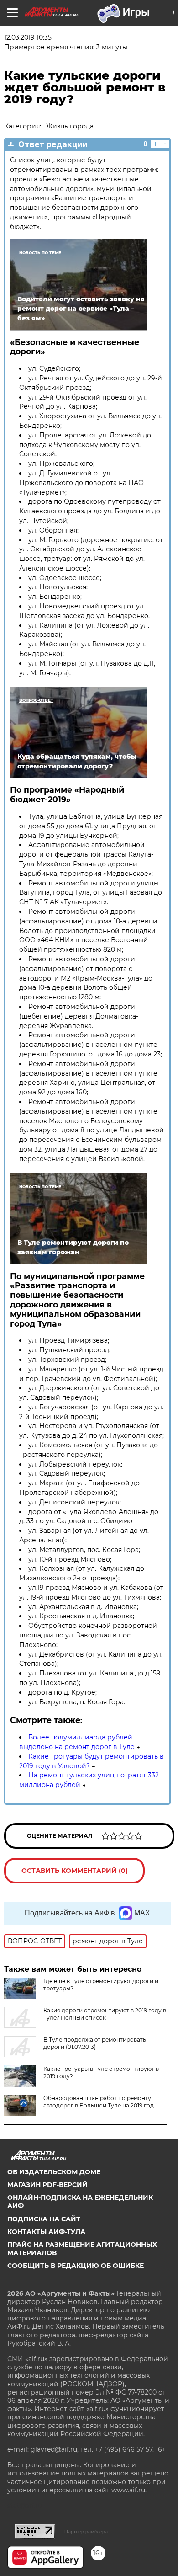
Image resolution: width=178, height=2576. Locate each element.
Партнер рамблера (86, 2532)
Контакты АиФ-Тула (46, 2232)
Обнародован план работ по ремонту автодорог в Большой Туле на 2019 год (99, 2102)
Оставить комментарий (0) (75, 1871)
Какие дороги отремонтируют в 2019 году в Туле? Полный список (105, 2014)
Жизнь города (70, 126)
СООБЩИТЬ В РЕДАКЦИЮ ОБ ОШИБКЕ (76, 2266)
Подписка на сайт (44, 2219)
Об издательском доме (54, 2172)
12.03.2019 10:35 (28, 37)
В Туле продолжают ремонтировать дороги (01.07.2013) (95, 2043)
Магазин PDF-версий (47, 2185)
